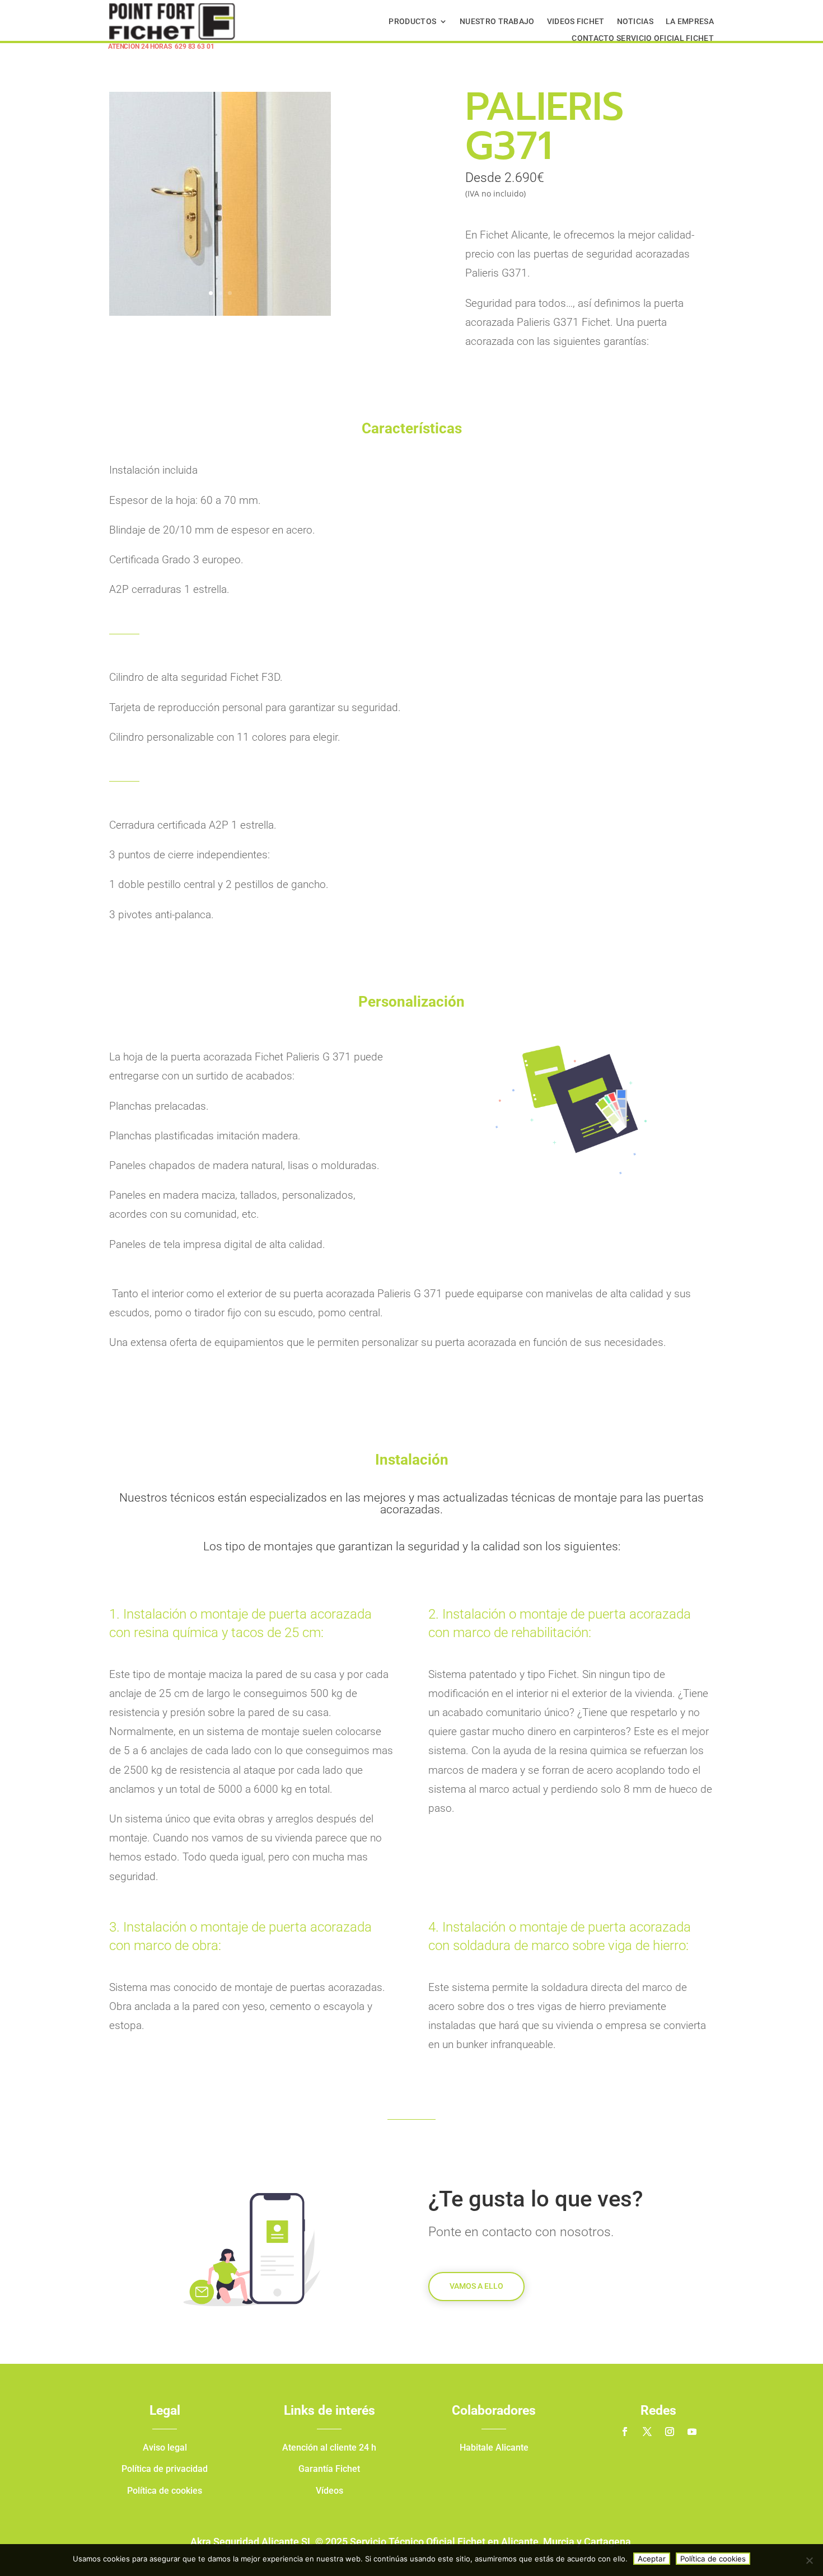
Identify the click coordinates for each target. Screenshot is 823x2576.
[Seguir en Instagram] (670, 2432)
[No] (809, 2560)
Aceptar (652, 2559)
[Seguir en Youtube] (692, 2432)
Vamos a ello (476, 2286)
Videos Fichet (576, 22)
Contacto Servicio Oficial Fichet (643, 38)
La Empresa (690, 22)
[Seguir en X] (647, 2432)
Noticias (635, 22)
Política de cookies (713, 2559)
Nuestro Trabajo (497, 22)
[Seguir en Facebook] (625, 2432)
